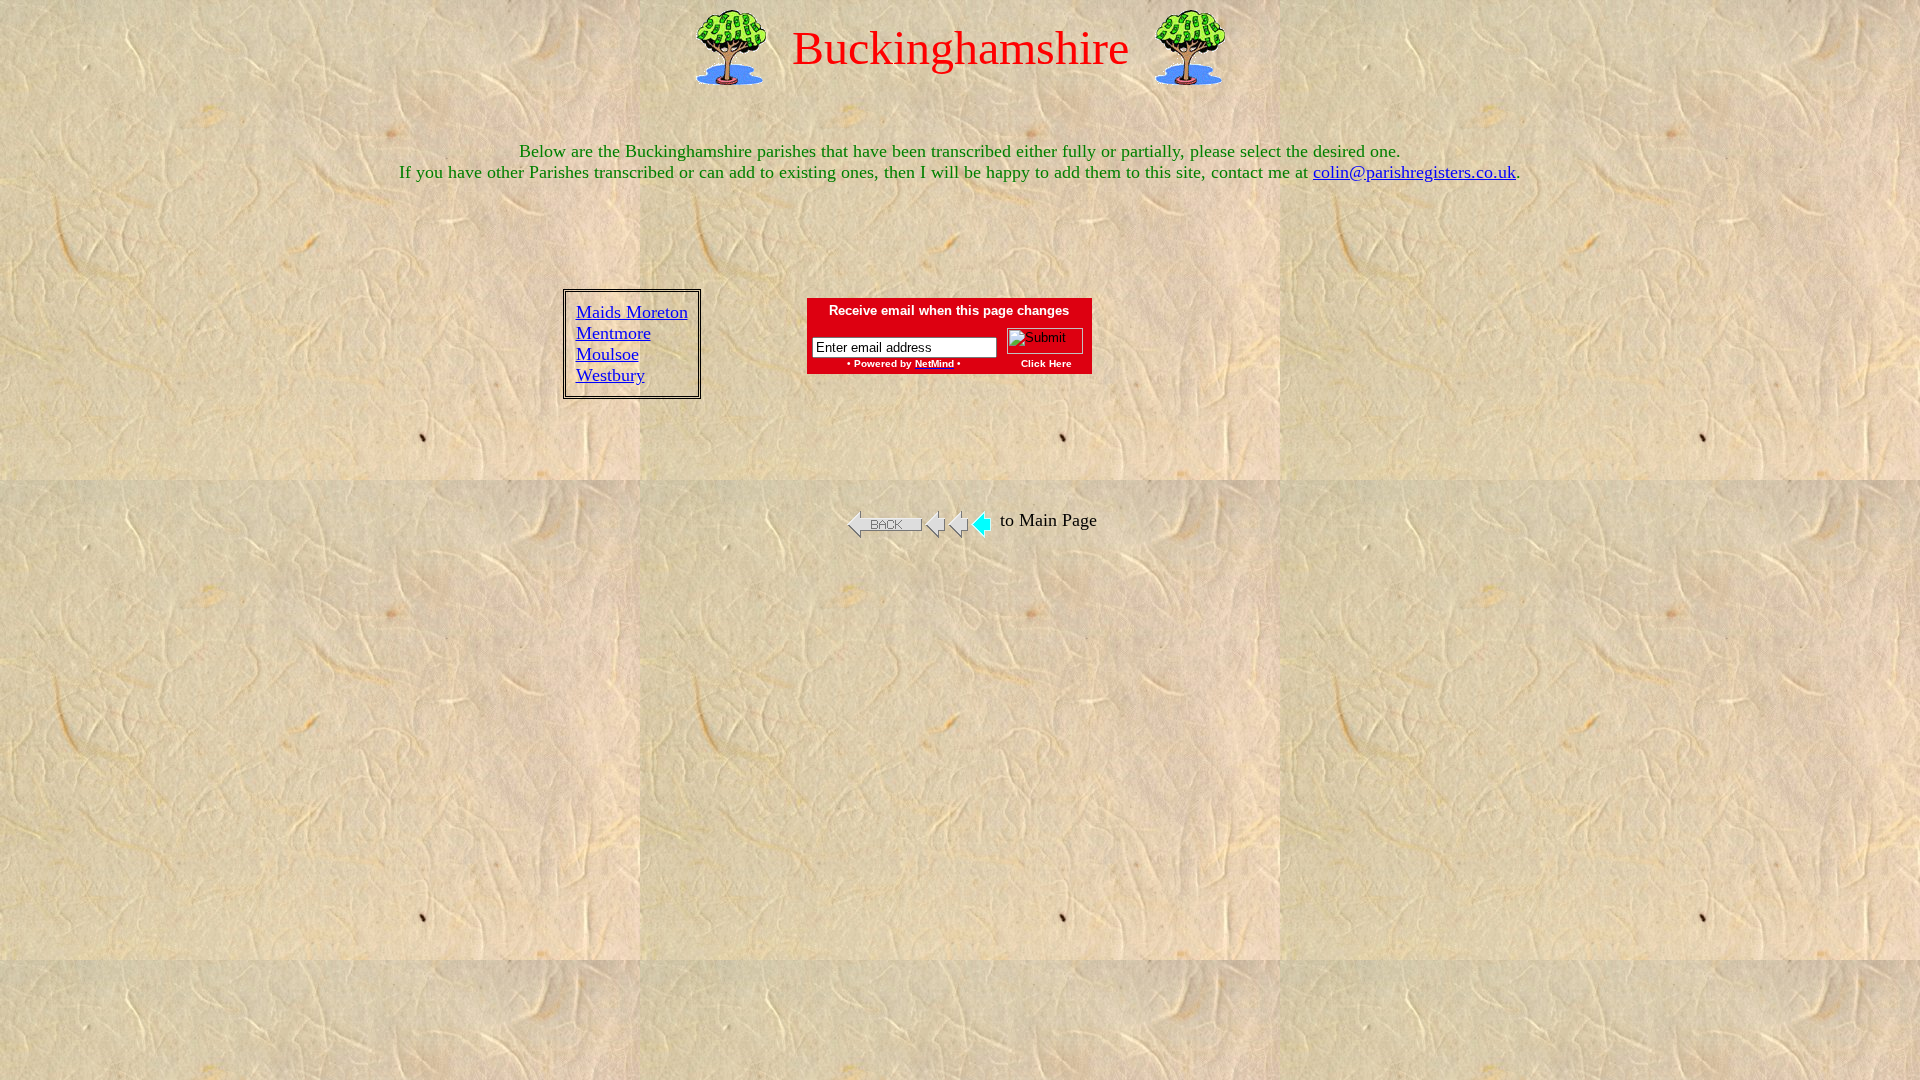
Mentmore (613, 333)
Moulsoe (607, 354)
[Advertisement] (1280, 344)
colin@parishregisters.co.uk (1414, 172)
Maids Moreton (632, 312)
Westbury (610, 375)
